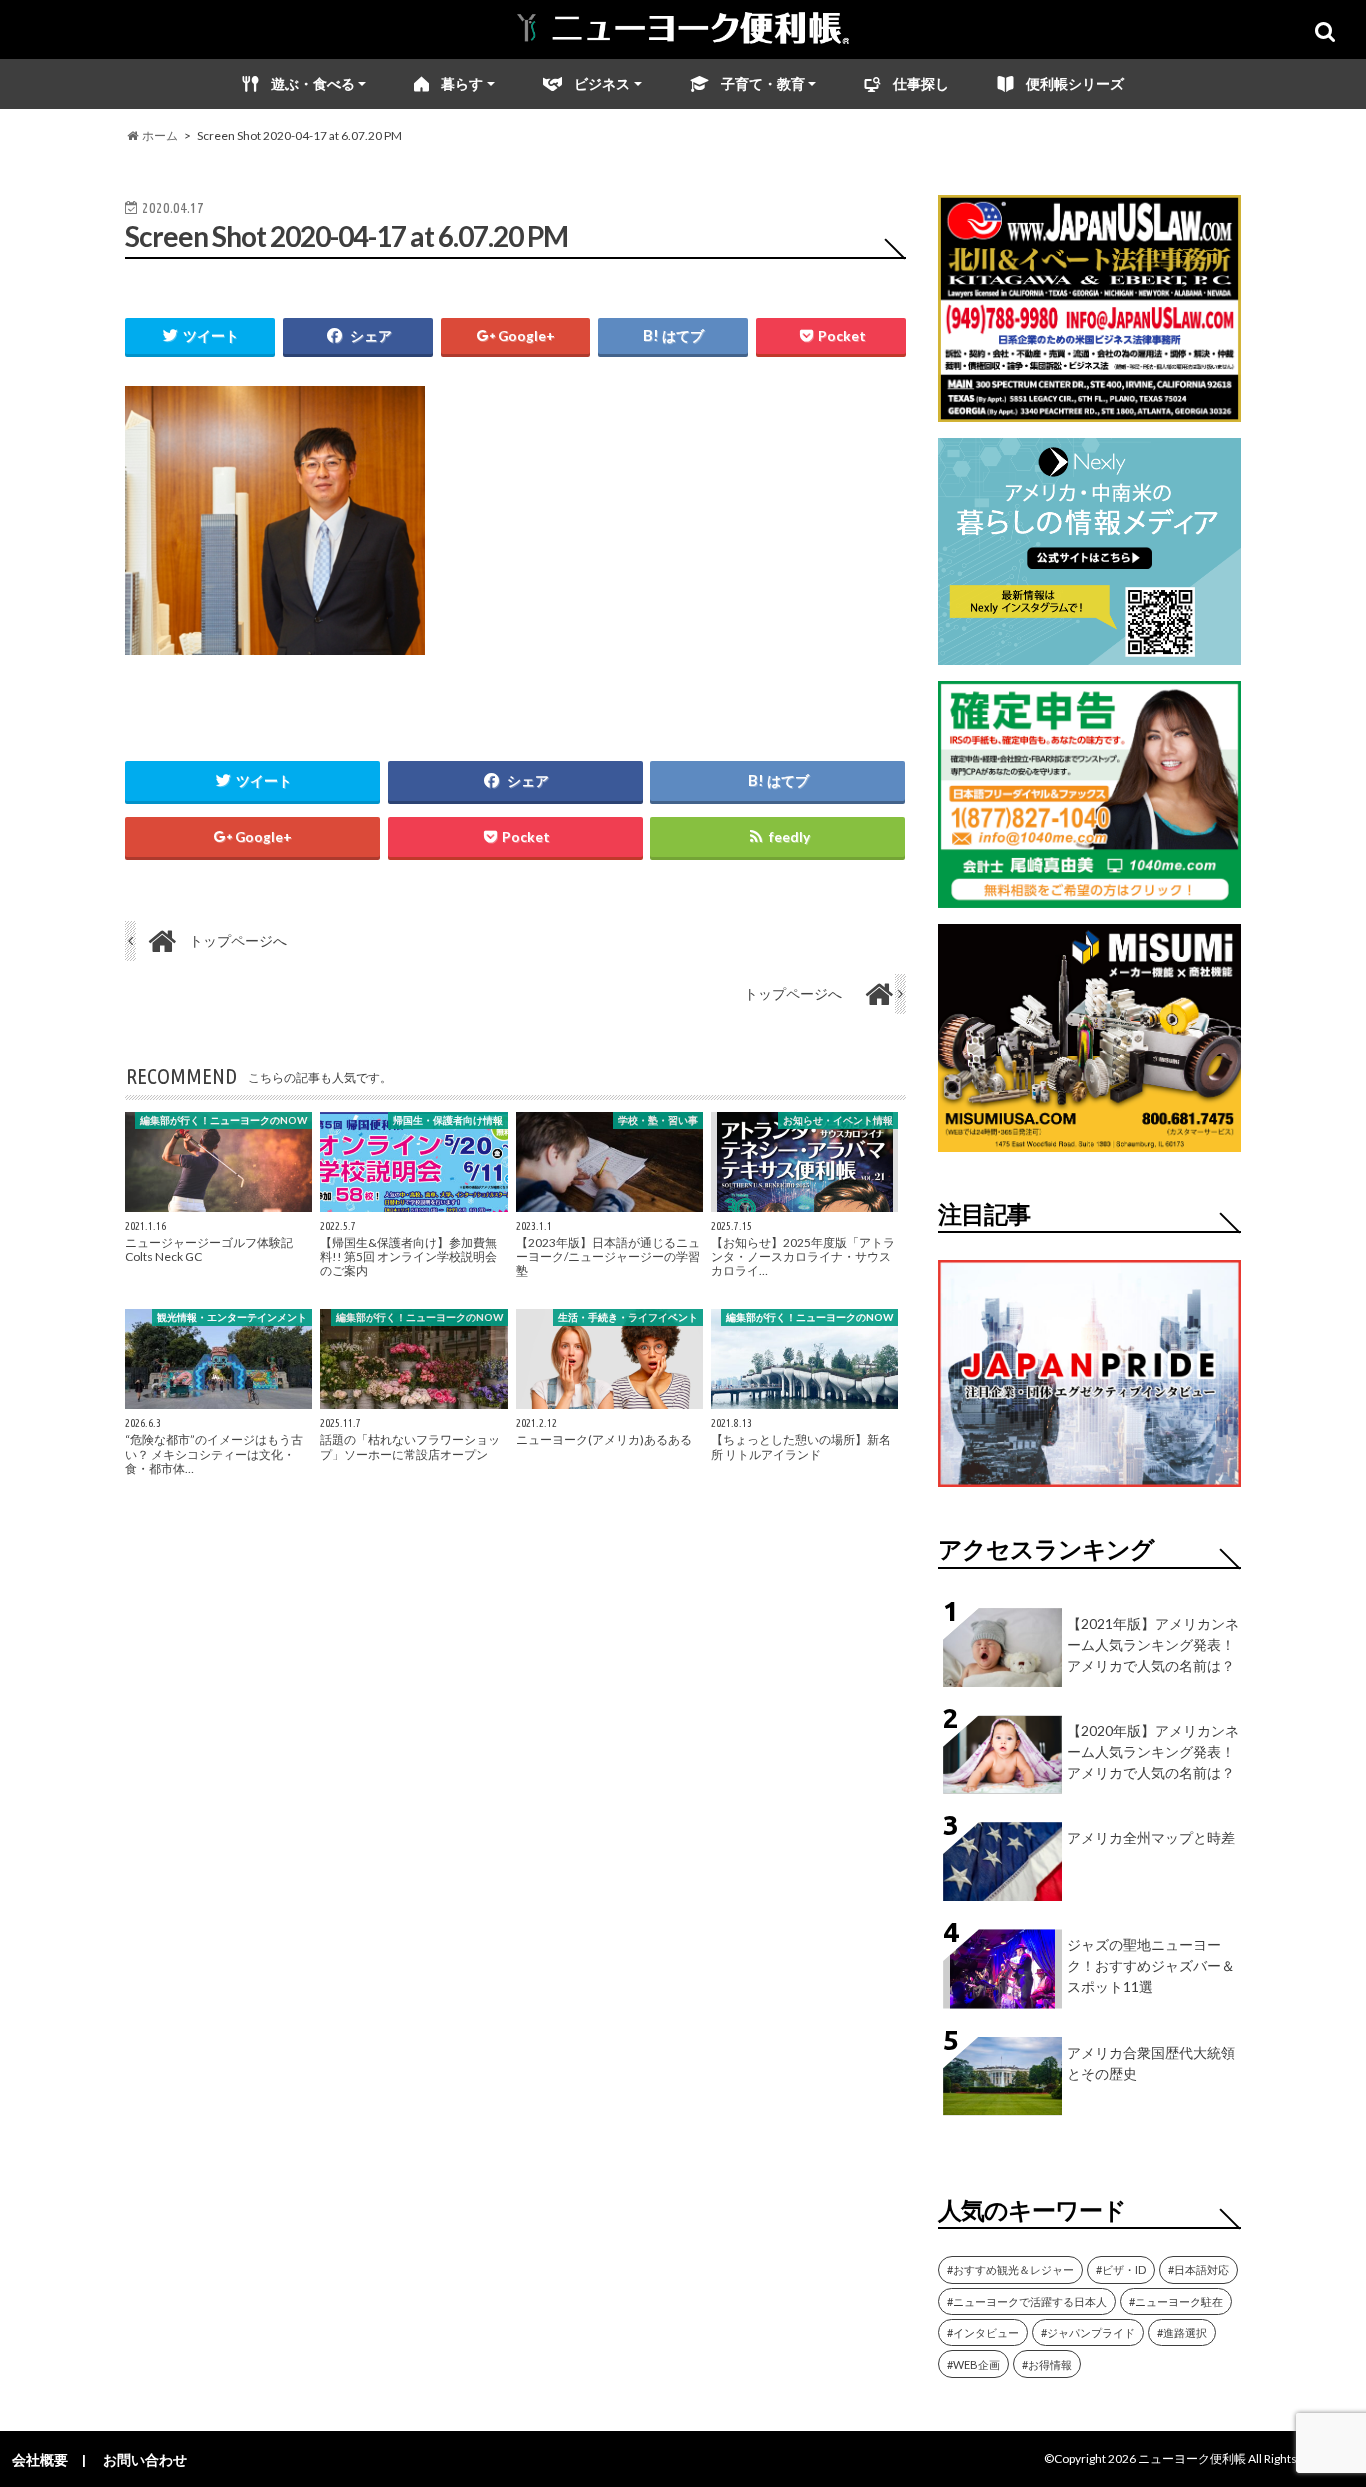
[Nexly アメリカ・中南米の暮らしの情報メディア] (1089, 652)
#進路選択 (1182, 2332)
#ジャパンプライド (1088, 2332)
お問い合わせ (145, 2459)
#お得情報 (1047, 2364)
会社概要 (40, 2459)
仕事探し (921, 83)
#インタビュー (983, 2332)
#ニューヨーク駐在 (1176, 2301)
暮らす (462, 83)
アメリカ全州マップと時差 (1151, 1837)
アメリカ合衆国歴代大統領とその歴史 (1151, 2063)
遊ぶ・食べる (313, 83)
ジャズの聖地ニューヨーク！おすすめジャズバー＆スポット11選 (1151, 1965)
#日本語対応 (1198, 2269)
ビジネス (602, 83)
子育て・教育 (763, 83)
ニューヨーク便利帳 (1192, 2458)
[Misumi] (1089, 1139)
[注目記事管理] (1089, 1490)
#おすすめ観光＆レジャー (1010, 2269)
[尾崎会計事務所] (1089, 895)
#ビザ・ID (1121, 2269)
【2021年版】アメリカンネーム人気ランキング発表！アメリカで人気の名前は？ (1153, 1644)
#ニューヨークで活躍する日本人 (1027, 2301)
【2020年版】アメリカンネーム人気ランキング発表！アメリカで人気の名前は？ (1153, 1751)
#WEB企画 (973, 2364)
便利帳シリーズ (1075, 83)
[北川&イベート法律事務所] (1089, 409)
